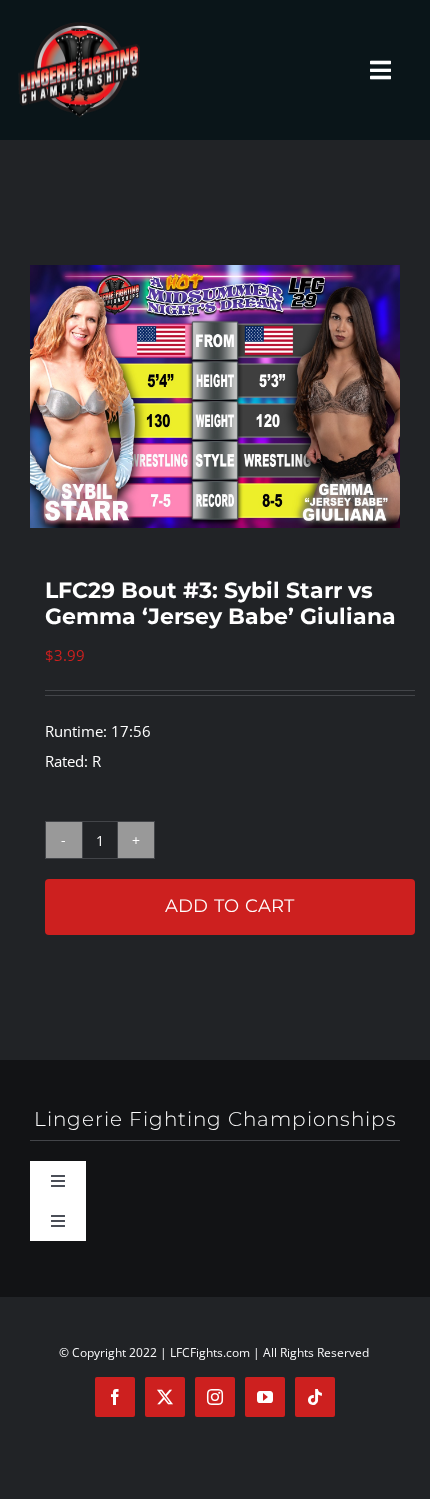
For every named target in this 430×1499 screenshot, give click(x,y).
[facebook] (115, 1397)
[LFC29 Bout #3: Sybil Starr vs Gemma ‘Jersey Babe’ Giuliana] (215, 396)
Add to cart (230, 906)
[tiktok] (315, 1397)
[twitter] (165, 1397)
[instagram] (215, 1397)
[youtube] (265, 1397)
